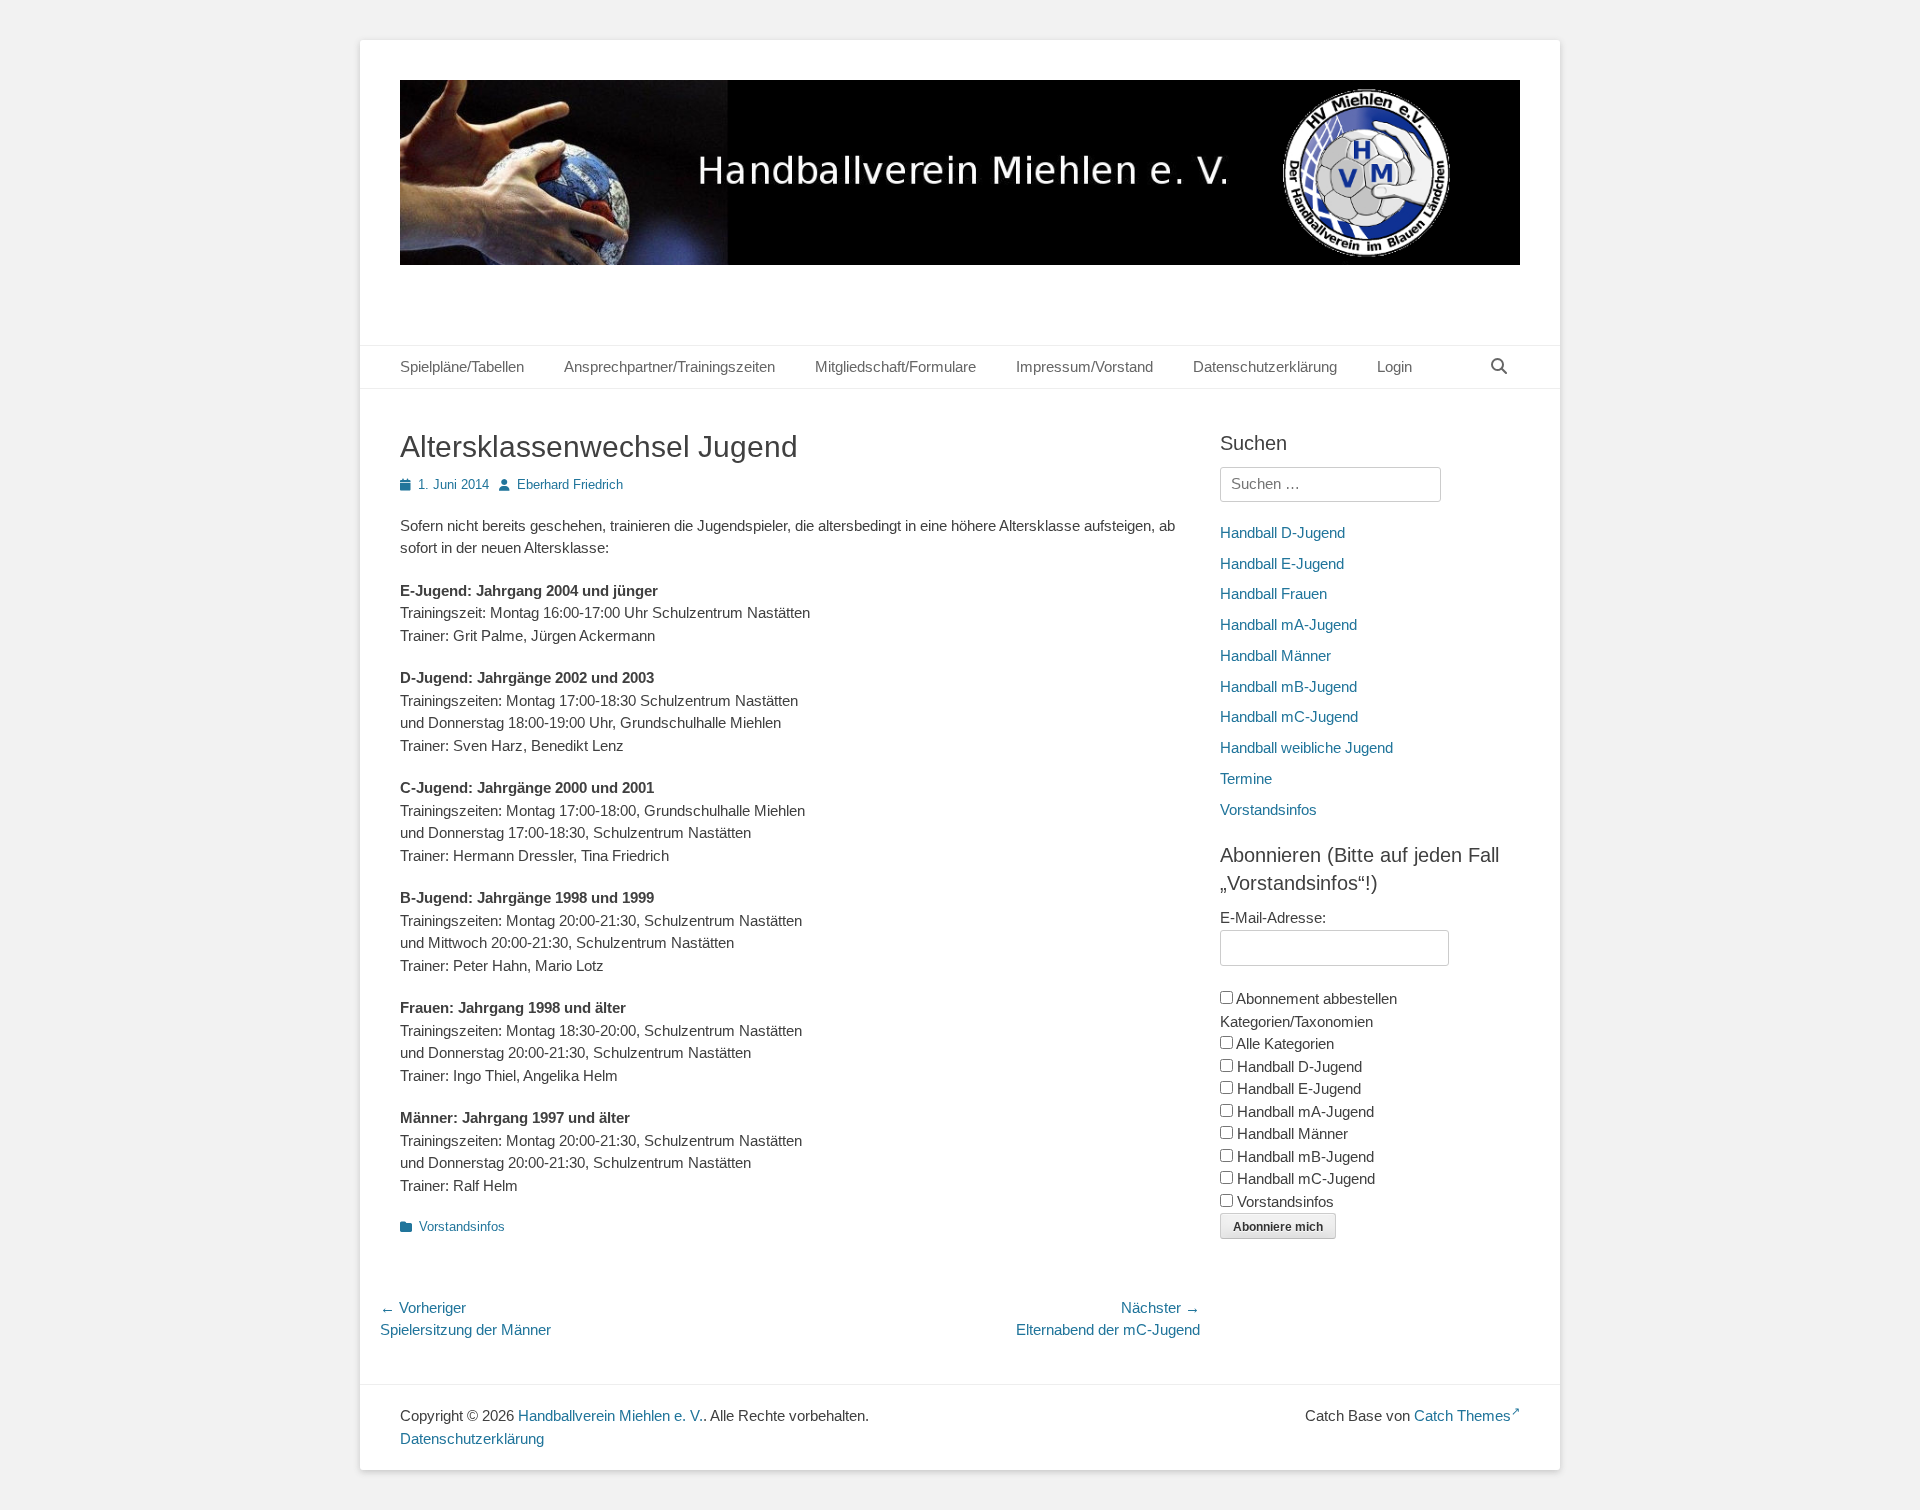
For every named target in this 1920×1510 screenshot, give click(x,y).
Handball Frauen (1273, 593)
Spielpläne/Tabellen (462, 366)
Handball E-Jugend (1282, 563)
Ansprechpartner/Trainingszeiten (669, 366)
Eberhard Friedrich (570, 484)
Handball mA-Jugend (1288, 624)
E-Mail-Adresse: (1273, 917)
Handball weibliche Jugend (1306, 747)
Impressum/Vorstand (1084, 366)
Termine (1246, 778)
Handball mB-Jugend (1288, 686)
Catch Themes (1462, 1415)
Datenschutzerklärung (1265, 366)
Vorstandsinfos (462, 1226)
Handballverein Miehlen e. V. (610, 1415)
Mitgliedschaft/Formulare (895, 366)
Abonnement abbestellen (1315, 998)
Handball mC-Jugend (1289, 716)
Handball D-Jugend (1282, 532)
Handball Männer (1275, 655)
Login (1394, 366)
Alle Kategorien (1283, 1043)
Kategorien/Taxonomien (1296, 1021)
